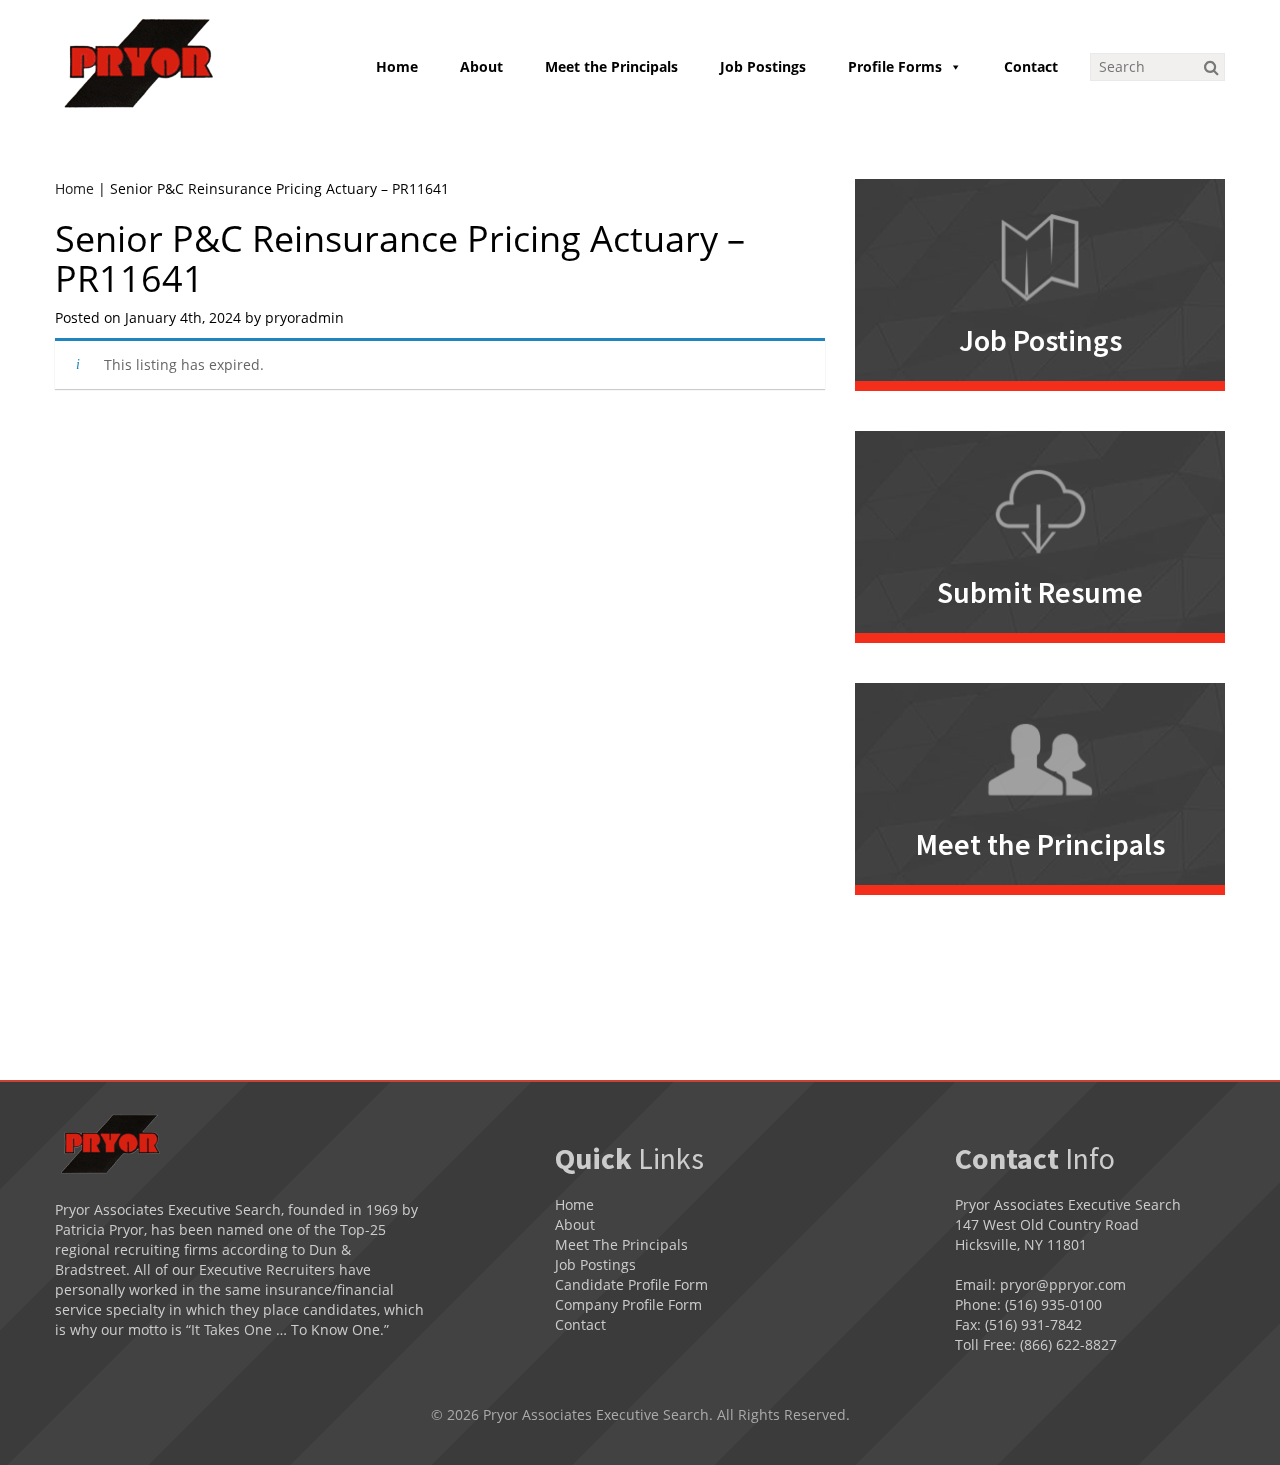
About (481, 66)
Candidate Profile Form (631, 1284)
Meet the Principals (611, 66)
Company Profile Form (628, 1304)
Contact (1031, 66)
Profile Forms (895, 66)
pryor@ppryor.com (1063, 1284)
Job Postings (763, 66)
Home (397, 66)
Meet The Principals (621, 1244)
